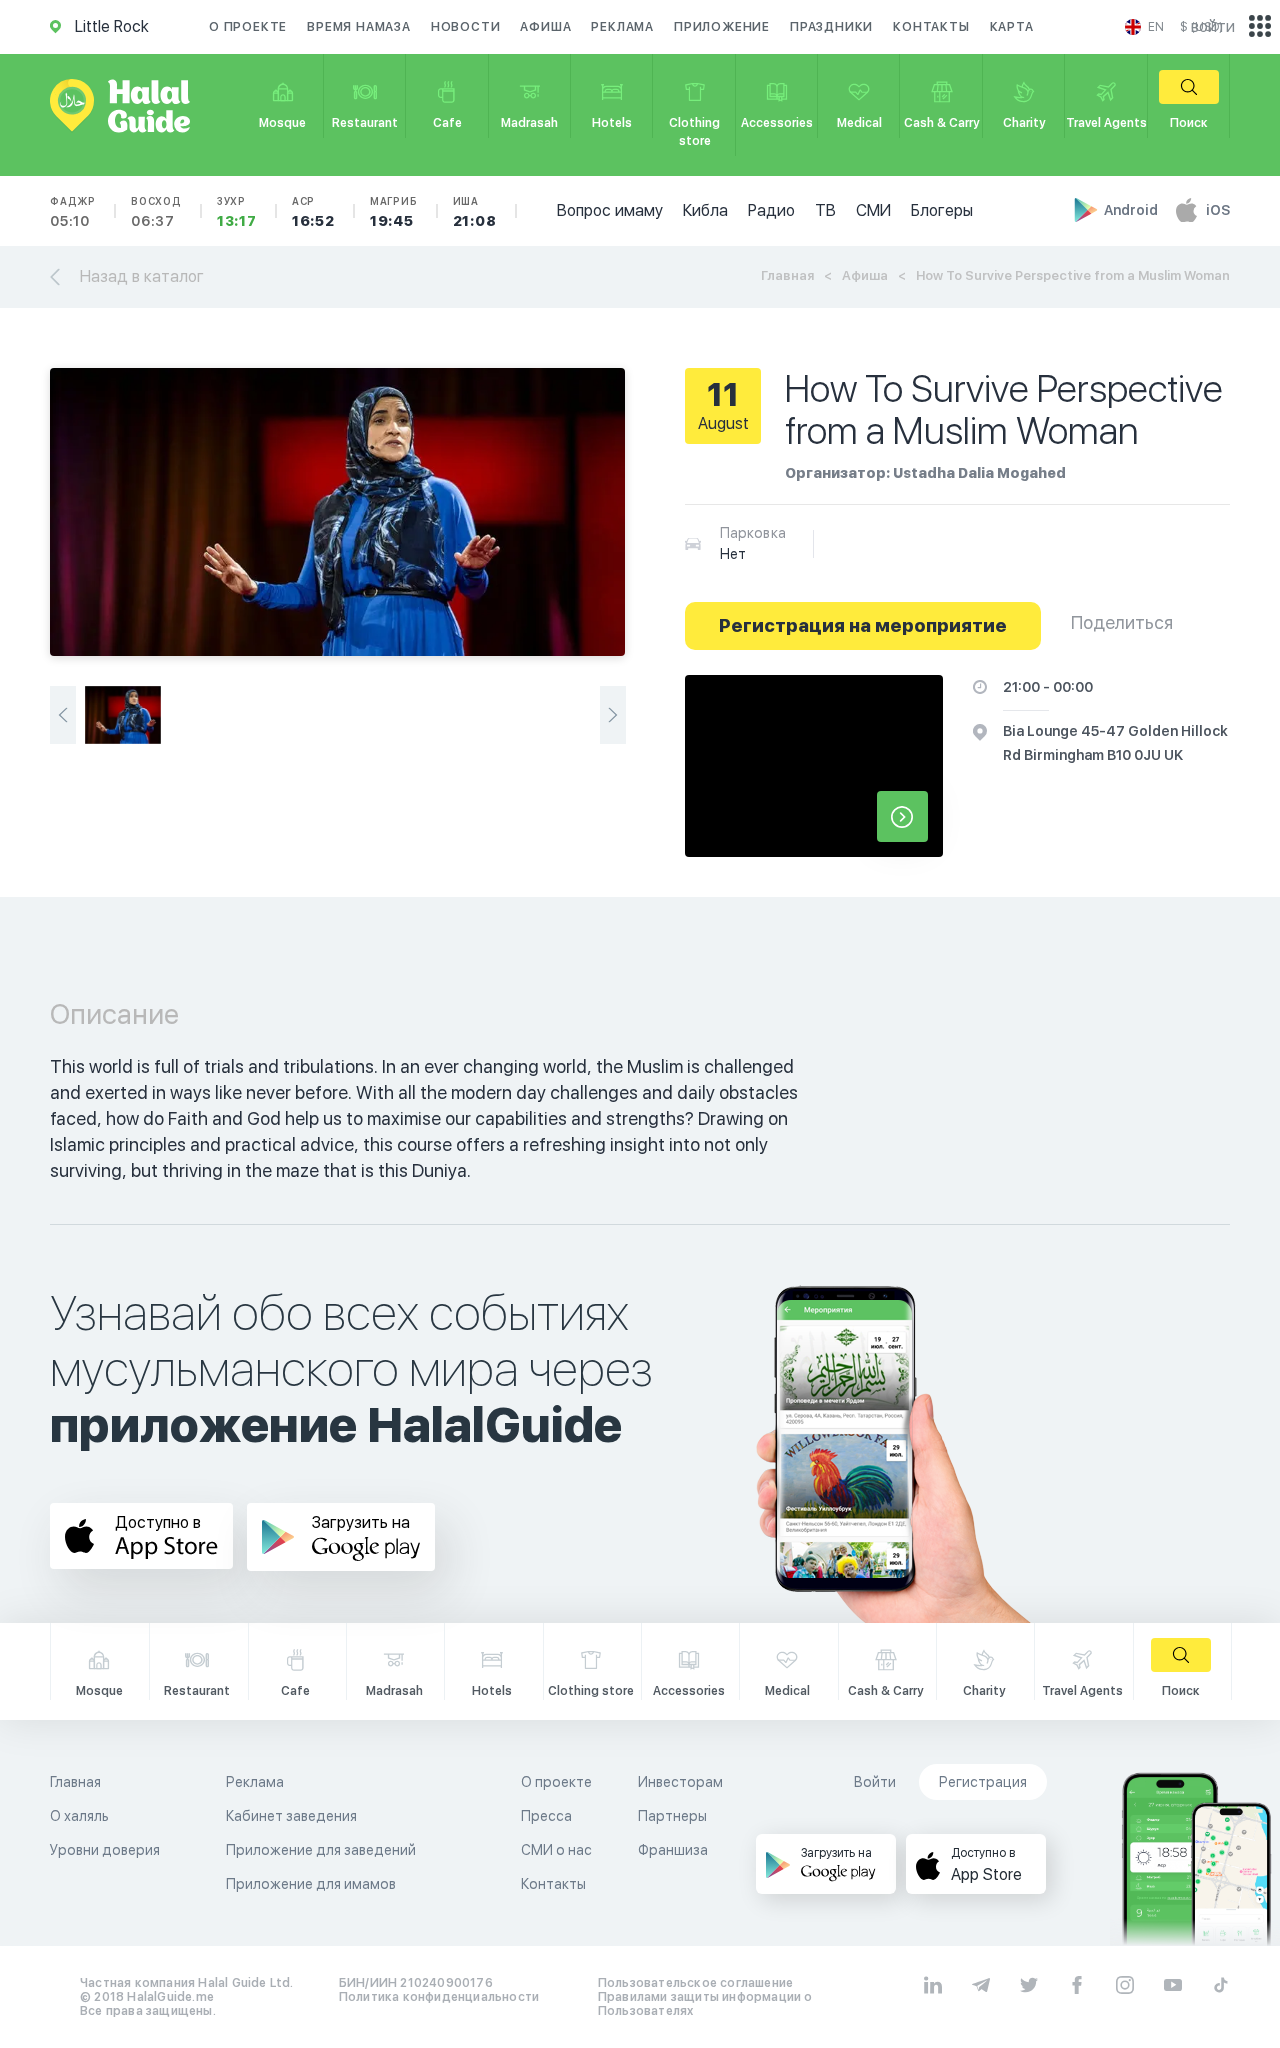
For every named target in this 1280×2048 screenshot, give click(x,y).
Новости (466, 27)
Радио (771, 210)
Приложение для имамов (311, 1884)
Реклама (622, 27)
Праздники (831, 27)
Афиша (545, 27)
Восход (156, 212)
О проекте (248, 27)
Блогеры (942, 210)
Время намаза (359, 27)
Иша (475, 212)
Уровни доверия (105, 1850)
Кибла (705, 210)
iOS (1218, 210)
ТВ (825, 210)
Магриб (394, 212)
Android (1132, 210)
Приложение (722, 27)
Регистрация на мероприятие (863, 625)
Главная (787, 275)
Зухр (237, 212)
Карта (1012, 27)
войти (1213, 26)
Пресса (546, 1816)
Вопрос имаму (610, 210)
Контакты (931, 27)
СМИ (873, 210)
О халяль (79, 1816)
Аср (313, 212)
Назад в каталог (142, 276)
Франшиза (673, 1850)
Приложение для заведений (321, 1850)
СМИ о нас (556, 1850)
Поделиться (1122, 622)
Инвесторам (680, 1782)
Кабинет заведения (291, 1816)
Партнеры (672, 1816)
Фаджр (73, 212)
